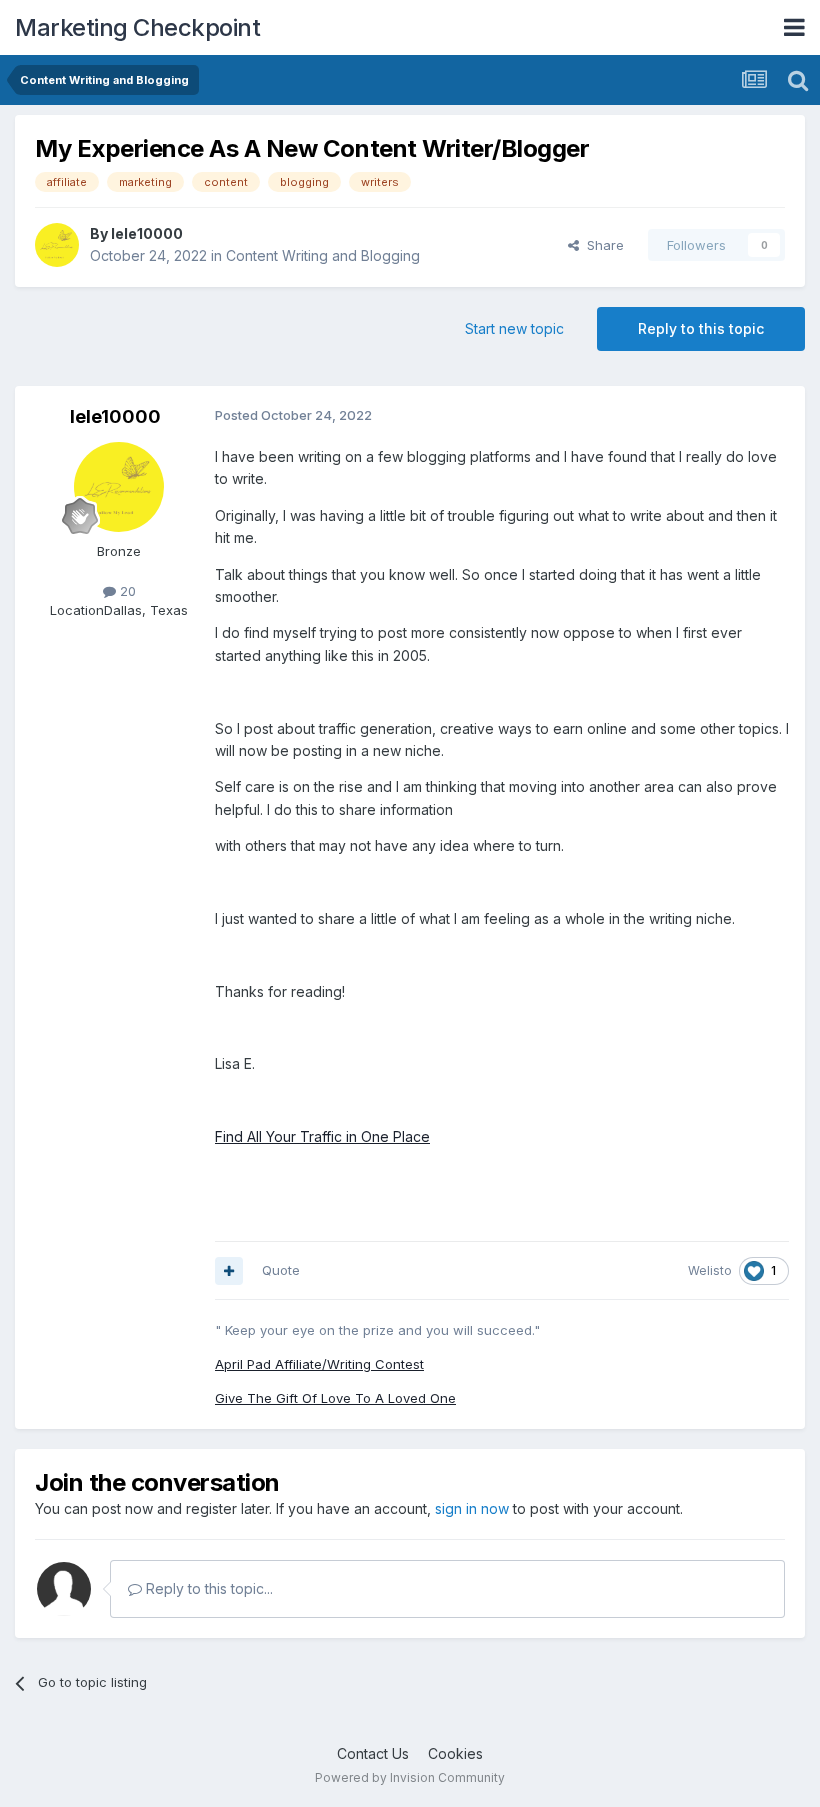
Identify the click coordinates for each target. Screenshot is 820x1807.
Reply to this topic (701, 328)
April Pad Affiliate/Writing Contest (319, 1364)
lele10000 (147, 233)
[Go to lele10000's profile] (57, 245)
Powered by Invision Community (410, 1777)
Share (601, 245)
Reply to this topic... (207, 1588)
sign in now (472, 1508)
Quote (281, 1270)
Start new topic (514, 328)
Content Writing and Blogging (323, 255)
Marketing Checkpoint (137, 27)
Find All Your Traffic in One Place (322, 1136)
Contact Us (373, 1753)
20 (126, 591)
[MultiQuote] (229, 1271)
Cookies (455, 1753)
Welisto (710, 1270)
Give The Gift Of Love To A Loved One (335, 1398)
